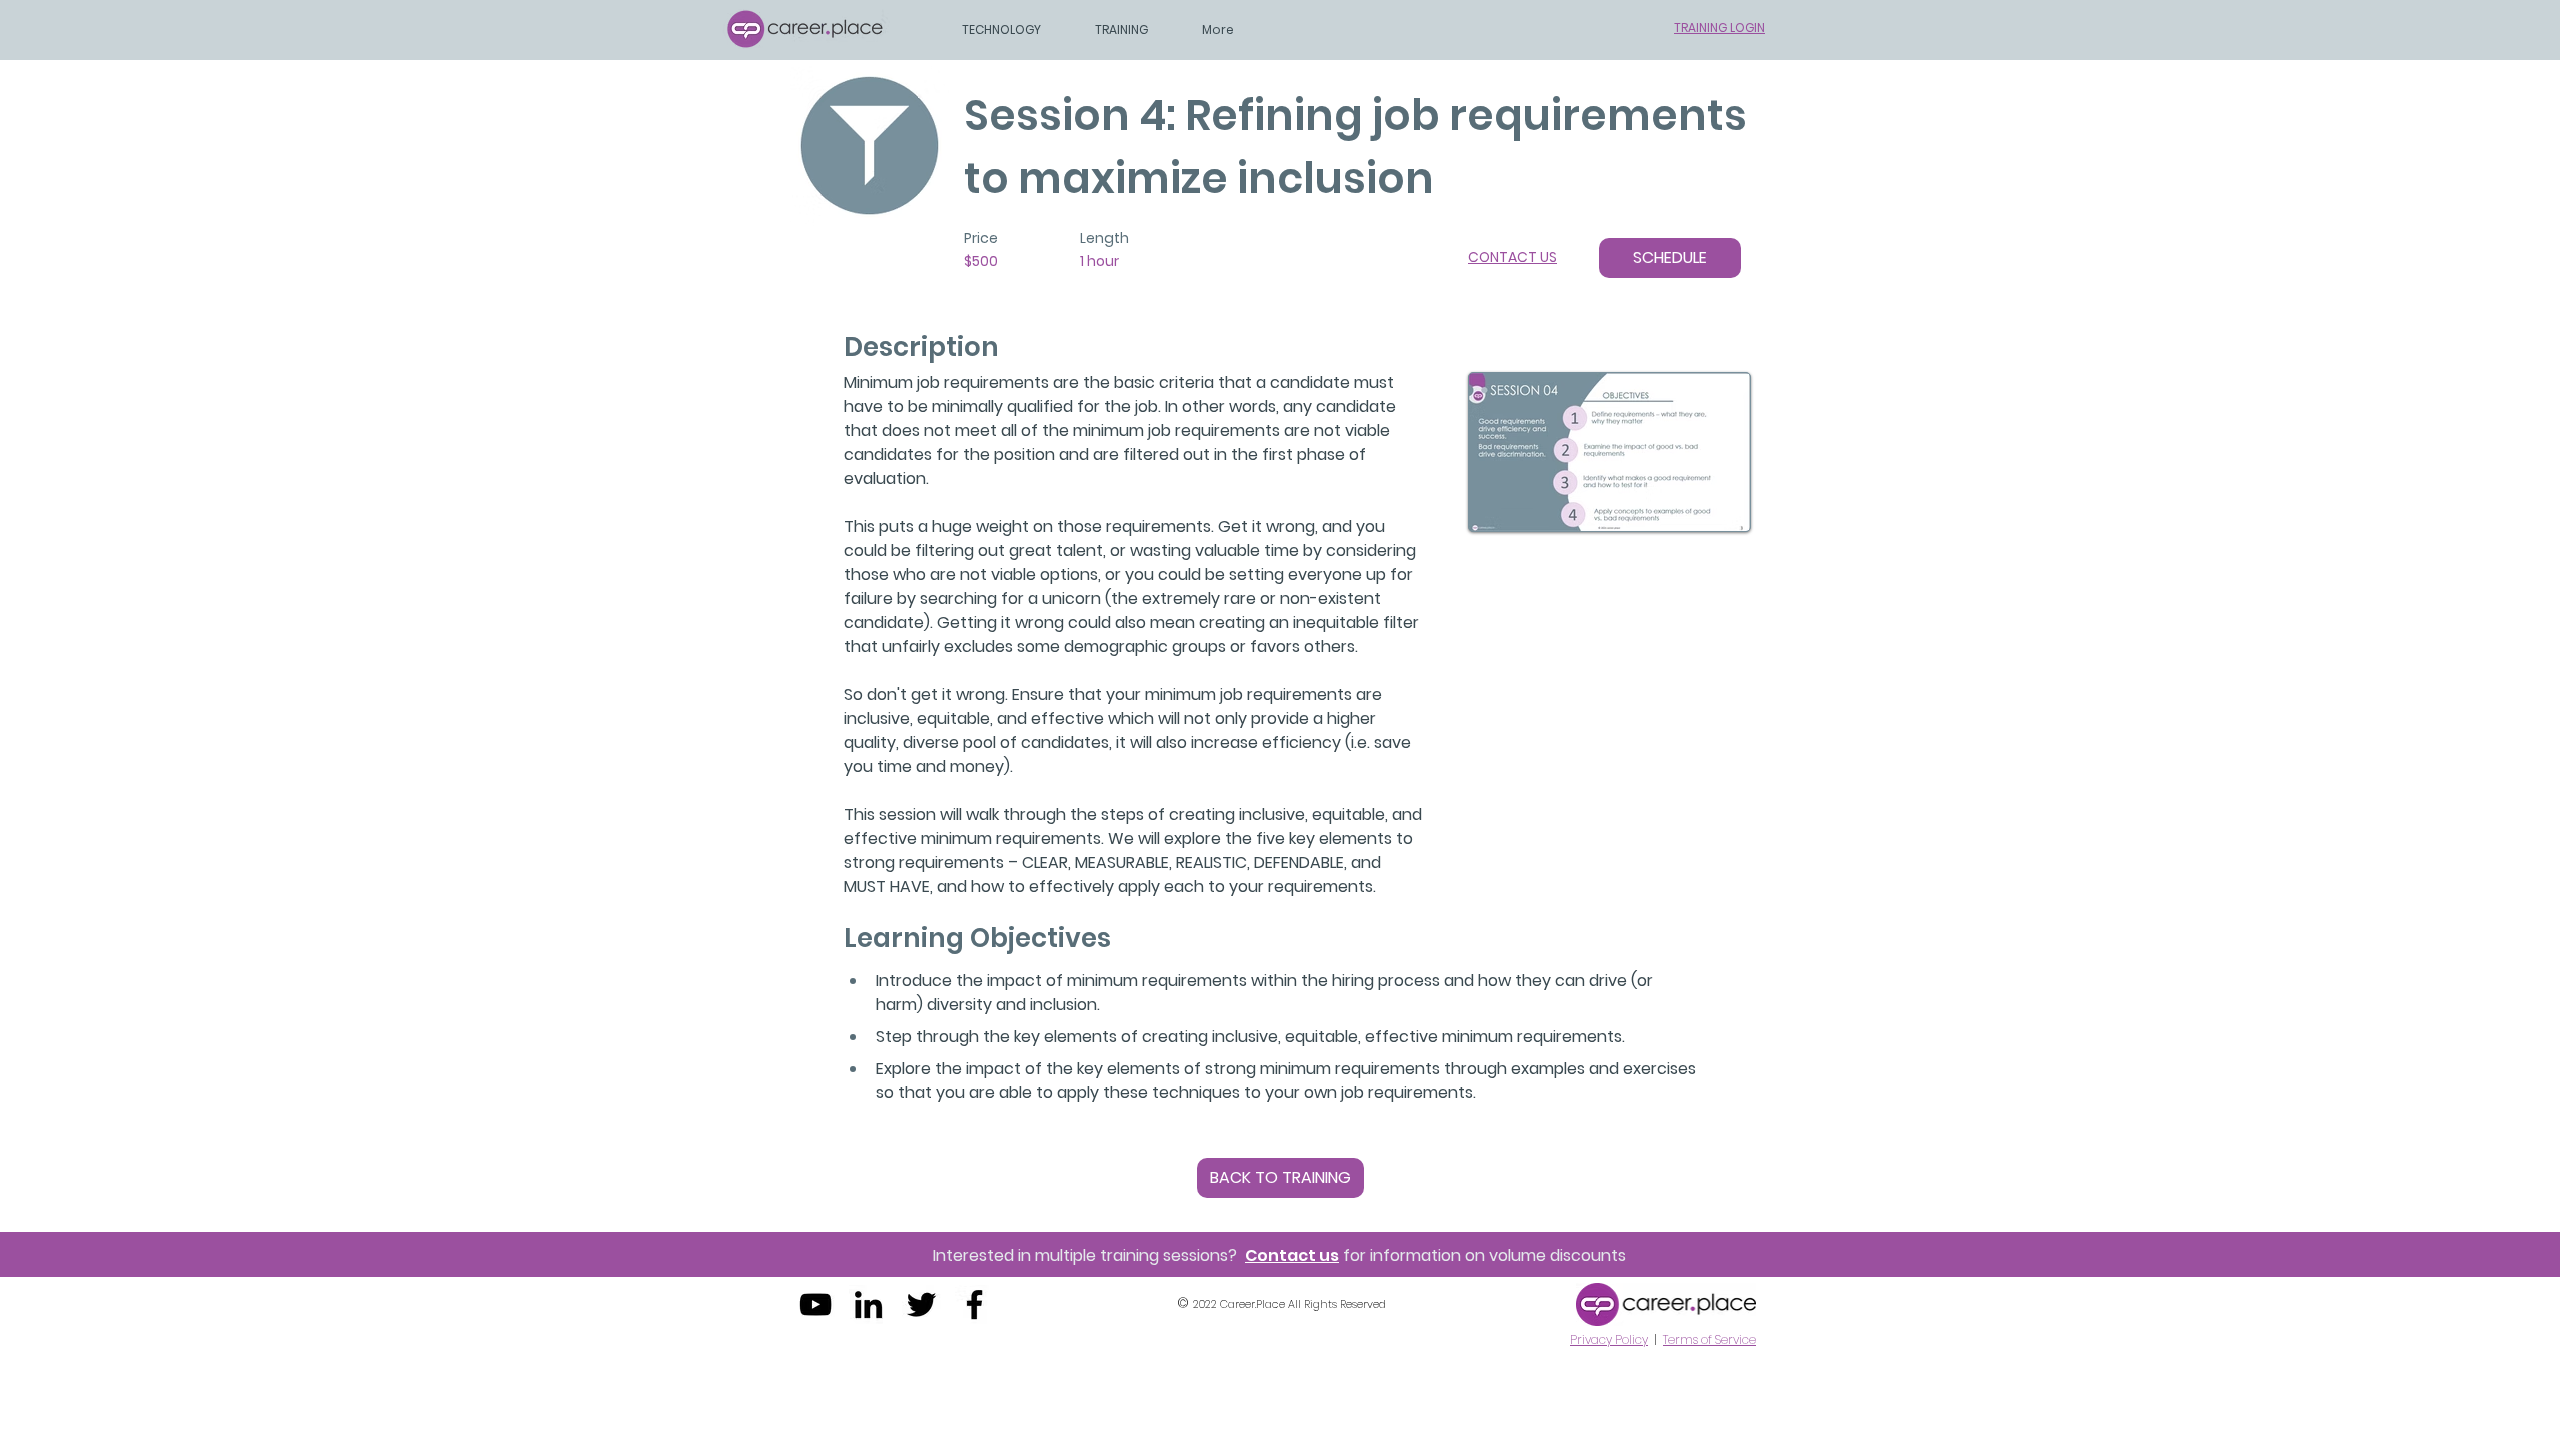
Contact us (1292, 1255)
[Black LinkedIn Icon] (868, 1304)
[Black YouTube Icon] (815, 1304)
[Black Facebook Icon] (974, 1304)
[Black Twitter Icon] (921, 1304)
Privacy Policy (1609, 1339)
